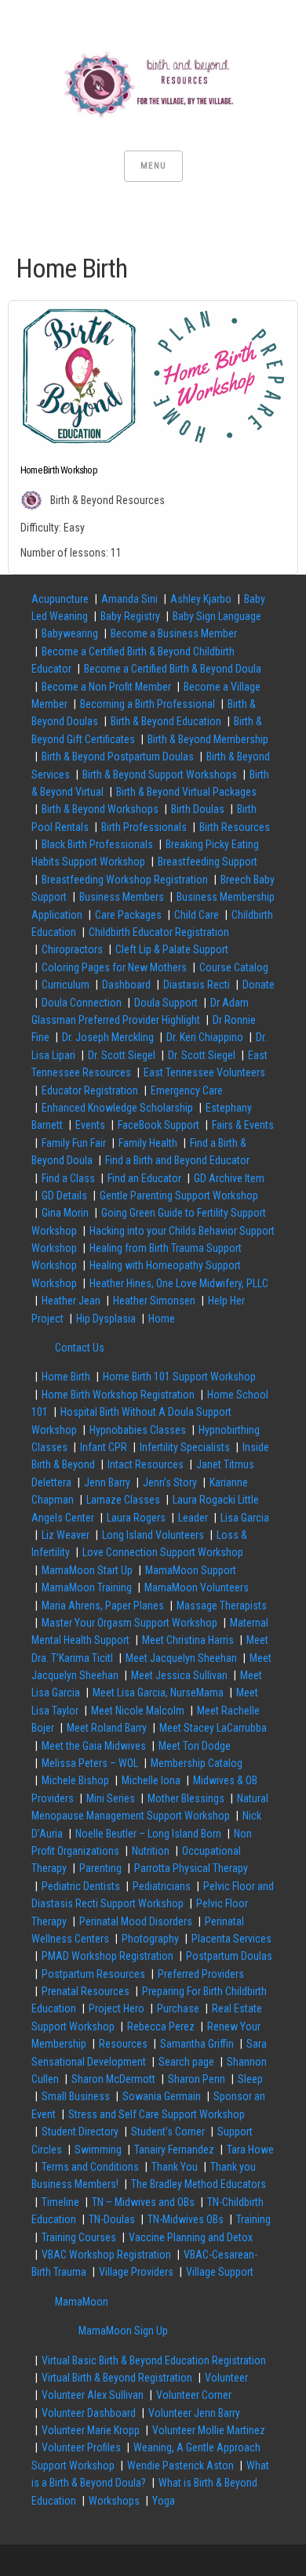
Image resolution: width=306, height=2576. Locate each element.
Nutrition (151, 1851)
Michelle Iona (151, 1780)
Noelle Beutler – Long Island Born (148, 1834)
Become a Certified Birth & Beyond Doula (173, 669)
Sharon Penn (197, 2079)
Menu (153, 166)
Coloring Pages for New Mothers (114, 967)
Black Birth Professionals (97, 844)
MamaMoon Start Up (87, 1570)
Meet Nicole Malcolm (138, 1711)
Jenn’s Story (170, 1482)
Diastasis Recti (197, 985)
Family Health (148, 1143)
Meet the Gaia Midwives (94, 1746)
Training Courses (79, 2237)
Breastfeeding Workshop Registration (125, 880)
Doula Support (166, 1003)
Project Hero (117, 2008)
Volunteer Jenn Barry (194, 2413)
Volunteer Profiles (81, 2447)
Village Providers (136, 2272)
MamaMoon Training (87, 1587)
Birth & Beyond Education (166, 721)
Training (253, 2219)
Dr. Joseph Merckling (108, 1037)
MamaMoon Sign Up (123, 2331)
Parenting (100, 1868)
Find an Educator (144, 1178)
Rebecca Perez (161, 2026)
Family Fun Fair (74, 1143)
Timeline (60, 2202)
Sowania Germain (162, 2096)
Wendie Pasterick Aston (180, 2465)
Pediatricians (162, 1886)
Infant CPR (104, 1447)
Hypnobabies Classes (138, 1430)
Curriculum (66, 985)
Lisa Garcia (245, 1518)
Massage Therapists (222, 1605)
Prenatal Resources (86, 1991)
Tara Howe (250, 2150)
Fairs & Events (243, 1125)
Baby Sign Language (217, 616)
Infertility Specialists (185, 1447)
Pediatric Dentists (81, 1886)
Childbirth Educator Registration (159, 932)
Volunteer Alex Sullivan (93, 2395)
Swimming (98, 2150)
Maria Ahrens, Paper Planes (103, 1605)
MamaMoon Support (191, 1570)
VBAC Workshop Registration (106, 2255)
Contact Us (80, 1348)
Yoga (164, 2501)
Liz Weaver (66, 1535)
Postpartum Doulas (229, 1956)
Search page (186, 2062)
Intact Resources (146, 1464)
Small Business (76, 2096)
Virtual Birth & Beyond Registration (117, 2378)
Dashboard (126, 985)
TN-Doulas (112, 2219)
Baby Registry (130, 616)
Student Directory (80, 2132)
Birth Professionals (144, 827)
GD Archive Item (229, 1178)
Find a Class (68, 1178)
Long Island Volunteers (153, 1535)
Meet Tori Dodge (195, 1746)
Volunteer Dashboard (89, 2413)
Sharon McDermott (113, 2079)
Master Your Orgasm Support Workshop (129, 1623)
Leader (193, 1518)
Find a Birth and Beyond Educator (177, 1160)
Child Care (197, 915)
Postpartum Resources (93, 1974)
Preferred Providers (201, 1974)
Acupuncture (60, 599)
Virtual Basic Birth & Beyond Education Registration (154, 2360)
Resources (123, 2044)
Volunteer (226, 2378)
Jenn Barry (107, 1482)
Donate (259, 985)
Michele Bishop (75, 1780)
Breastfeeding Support (208, 862)
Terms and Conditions (90, 2167)
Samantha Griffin (197, 2044)
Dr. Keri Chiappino (205, 1037)
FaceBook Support (158, 1125)
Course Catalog (234, 967)
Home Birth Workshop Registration (118, 1395)
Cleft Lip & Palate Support (172, 949)
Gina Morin (65, 1213)
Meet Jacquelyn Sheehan (181, 1658)
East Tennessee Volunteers (204, 1072)
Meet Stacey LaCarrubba (213, 1728)
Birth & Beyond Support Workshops (160, 775)
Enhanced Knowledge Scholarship (117, 1108)
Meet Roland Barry (107, 1728)
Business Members (122, 897)
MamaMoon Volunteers (197, 1587)
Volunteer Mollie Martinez (209, 2430)
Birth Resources (235, 827)
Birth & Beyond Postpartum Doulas (118, 756)
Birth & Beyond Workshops (100, 809)
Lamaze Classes (123, 1500)
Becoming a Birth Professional (148, 704)
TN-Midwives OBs (186, 2219)
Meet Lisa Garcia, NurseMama (158, 1693)
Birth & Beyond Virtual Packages (186, 792)
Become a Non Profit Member (106, 687)
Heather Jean (71, 1301)
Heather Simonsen (154, 1301)
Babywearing (70, 633)
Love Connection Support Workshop (163, 1552)
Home (162, 1319)
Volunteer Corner (194, 2395)
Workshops (114, 2501)
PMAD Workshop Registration (107, 1956)
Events (90, 1125)
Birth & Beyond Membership (208, 739)
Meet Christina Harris (188, 1640)
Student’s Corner (168, 2132)
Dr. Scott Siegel (122, 1055)
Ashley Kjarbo (201, 599)
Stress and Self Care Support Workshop (157, 2114)
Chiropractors (72, 949)
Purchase (178, 2008)
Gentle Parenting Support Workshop (179, 1195)
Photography (150, 1939)
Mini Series (111, 1798)
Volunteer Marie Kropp (91, 2430)
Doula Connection (82, 1003)
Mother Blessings (186, 1798)
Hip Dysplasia (106, 1319)
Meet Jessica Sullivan (179, 1675)
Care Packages (128, 915)
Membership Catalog (197, 1763)
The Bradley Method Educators (199, 2184)
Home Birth (66, 1377)
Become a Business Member (174, 633)
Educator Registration (90, 1090)
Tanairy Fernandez (174, 2150)
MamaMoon (82, 2302)
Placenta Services (231, 1939)
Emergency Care (187, 1090)
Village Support (220, 2272)
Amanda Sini (129, 599)
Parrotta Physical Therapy (191, 1868)
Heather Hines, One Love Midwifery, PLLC (179, 1283)
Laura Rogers (136, 1518)
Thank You (175, 2167)
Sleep (250, 2079)
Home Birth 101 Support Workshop (179, 1377)
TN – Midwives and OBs (143, 2202)
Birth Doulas (198, 809)
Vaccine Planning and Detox (191, 2237)
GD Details (64, 1195)
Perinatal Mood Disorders (136, 1921)
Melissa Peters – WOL (90, 1763)
